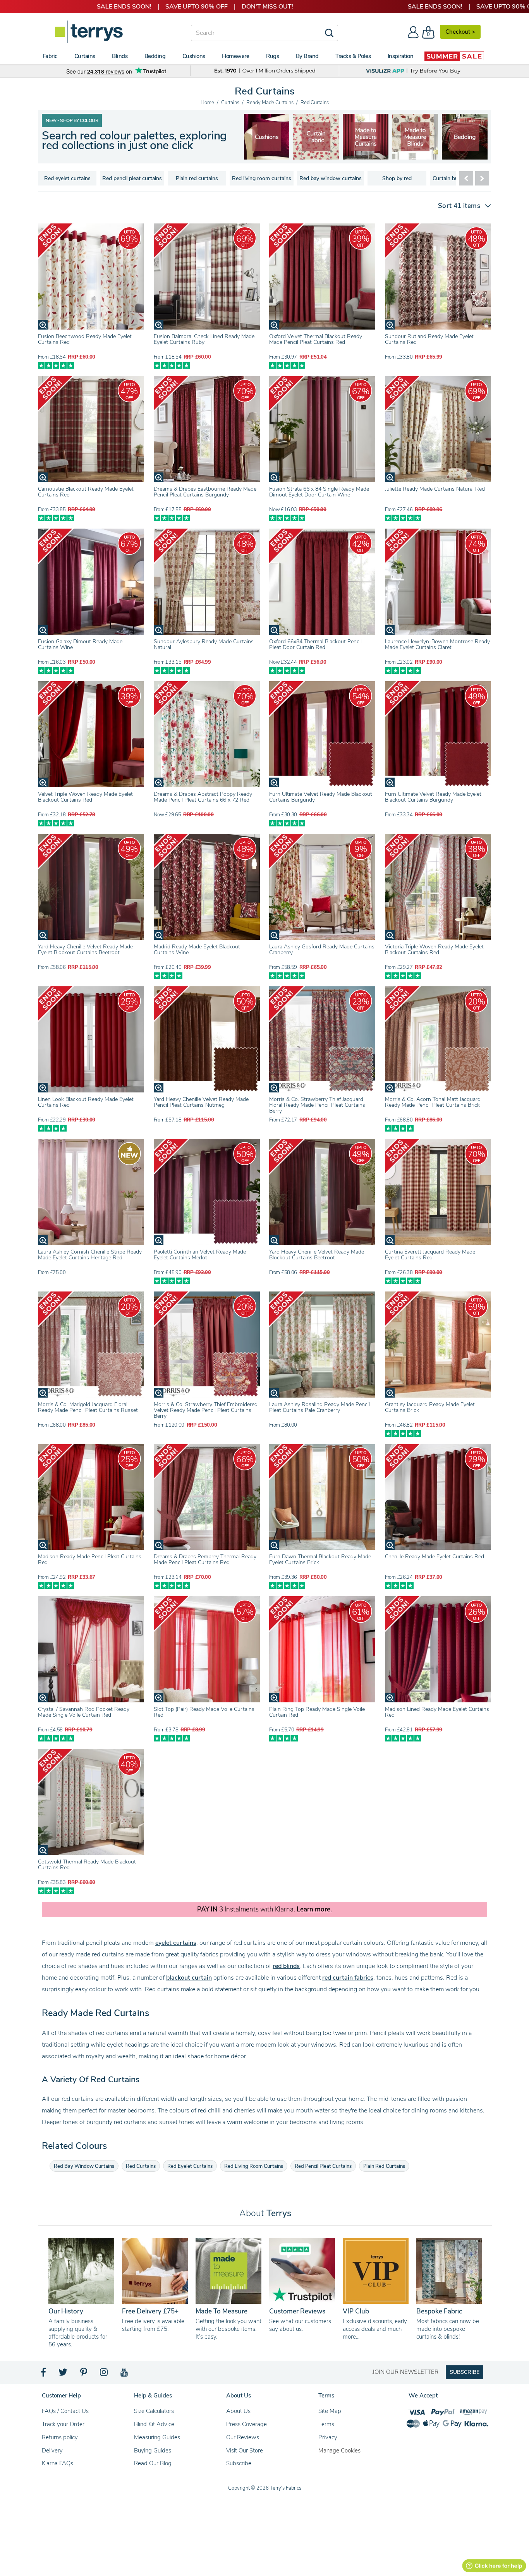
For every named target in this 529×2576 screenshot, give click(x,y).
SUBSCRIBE (465, 2372)
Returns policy (60, 2437)
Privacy (328, 2437)
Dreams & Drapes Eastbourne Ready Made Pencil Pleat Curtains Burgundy (205, 492)
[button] (461, 206)
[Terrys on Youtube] (125, 2374)
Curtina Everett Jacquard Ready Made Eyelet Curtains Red (430, 1255)
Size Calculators (154, 2411)
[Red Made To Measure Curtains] (267, 137)
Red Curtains (141, 2166)
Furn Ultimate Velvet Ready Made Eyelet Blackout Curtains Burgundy (433, 797)
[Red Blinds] (316, 137)
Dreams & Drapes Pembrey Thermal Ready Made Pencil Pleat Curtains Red (205, 1559)
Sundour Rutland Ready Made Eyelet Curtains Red (429, 339)
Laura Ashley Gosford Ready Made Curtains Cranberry (322, 950)
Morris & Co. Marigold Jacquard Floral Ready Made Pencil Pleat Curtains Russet (88, 1407)
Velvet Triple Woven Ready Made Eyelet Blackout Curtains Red (85, 797)
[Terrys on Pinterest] (84, 2374)
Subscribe (239, 2463)
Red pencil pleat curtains (132, 178)
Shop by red (397, 178)
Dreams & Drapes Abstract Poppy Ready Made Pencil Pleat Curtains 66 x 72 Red (203, 797)
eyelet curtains (176, 1943)
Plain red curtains (197, 178)
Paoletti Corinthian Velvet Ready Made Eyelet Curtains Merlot (200, 1255)
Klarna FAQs (58, 2463)
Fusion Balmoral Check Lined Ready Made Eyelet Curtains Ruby (204, 339)
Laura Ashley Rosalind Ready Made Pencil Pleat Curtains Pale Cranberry (319, 1407)
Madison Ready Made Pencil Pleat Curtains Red (90, 1559)
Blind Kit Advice (154, 2424)
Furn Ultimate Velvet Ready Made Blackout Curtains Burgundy (321, 797)
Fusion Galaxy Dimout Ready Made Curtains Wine (80, 644)
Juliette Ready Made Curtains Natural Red (435, 489)
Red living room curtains (262, 178)
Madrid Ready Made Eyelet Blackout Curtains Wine (197, 950)
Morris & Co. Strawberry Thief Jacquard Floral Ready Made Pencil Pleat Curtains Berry (317, 1105)
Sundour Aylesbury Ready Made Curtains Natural (204, 644)
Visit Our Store (245, 2451)
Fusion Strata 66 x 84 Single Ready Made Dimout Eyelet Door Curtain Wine (319, 492)
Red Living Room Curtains (254, 2166)
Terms (326, 2424)
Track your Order (63, 2424)
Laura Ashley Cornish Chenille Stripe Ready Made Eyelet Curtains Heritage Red (90, 1255)
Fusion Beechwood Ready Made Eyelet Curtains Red (85, 339)
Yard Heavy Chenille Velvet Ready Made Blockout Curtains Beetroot (317, 1255)
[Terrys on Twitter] (64, 2374)
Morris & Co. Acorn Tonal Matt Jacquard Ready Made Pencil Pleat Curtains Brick (433, 1102)
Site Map (330, 2411)
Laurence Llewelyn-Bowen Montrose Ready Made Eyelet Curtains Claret (437, 644)
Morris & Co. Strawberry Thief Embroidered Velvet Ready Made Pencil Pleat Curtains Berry (206, 1410)
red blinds (286, 1966)
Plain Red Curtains (384, 2166)
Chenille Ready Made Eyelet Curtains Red (435, 1557)
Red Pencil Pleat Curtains (323, 2166)
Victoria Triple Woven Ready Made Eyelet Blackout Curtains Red (434, 950)
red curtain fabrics (348, 1978)
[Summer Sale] (454, 56)
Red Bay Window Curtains (84, 2166)
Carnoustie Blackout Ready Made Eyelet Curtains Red (86, 492)
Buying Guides (153, 2451)
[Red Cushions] (416, 137)
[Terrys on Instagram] (104, 2374)
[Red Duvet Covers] (366, 137)
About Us (238, 2411)
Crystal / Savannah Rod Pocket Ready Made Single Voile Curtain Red (84, 1712)
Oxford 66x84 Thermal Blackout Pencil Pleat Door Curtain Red (315, 644)
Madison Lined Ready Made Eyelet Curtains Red (437, 1712)
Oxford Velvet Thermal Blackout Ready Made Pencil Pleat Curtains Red (316, 339)
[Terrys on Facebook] (44, 2374)
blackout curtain (189, 1978)
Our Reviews (243, 2437)
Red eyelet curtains (67, 178)
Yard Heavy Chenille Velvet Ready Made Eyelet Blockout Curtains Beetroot (85, 950)
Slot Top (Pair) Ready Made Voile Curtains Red (204, 1712)
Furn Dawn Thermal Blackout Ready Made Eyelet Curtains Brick (320, 1559)
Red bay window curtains (331, 178)
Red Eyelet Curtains (190, 2166)
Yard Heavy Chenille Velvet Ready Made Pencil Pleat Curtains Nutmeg (201, 1102)
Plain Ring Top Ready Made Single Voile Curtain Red (317, 1712)
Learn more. (314, 1910)
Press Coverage (246, 2424)
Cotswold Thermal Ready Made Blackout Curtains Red (87, 1865)
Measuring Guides (157, 2437)
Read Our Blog (153, 2463)
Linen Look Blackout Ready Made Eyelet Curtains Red (86, 1102)
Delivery (52, 2451)
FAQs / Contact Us (65, 2411)
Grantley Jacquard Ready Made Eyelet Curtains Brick (430, 1407)
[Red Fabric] (465, 137)
